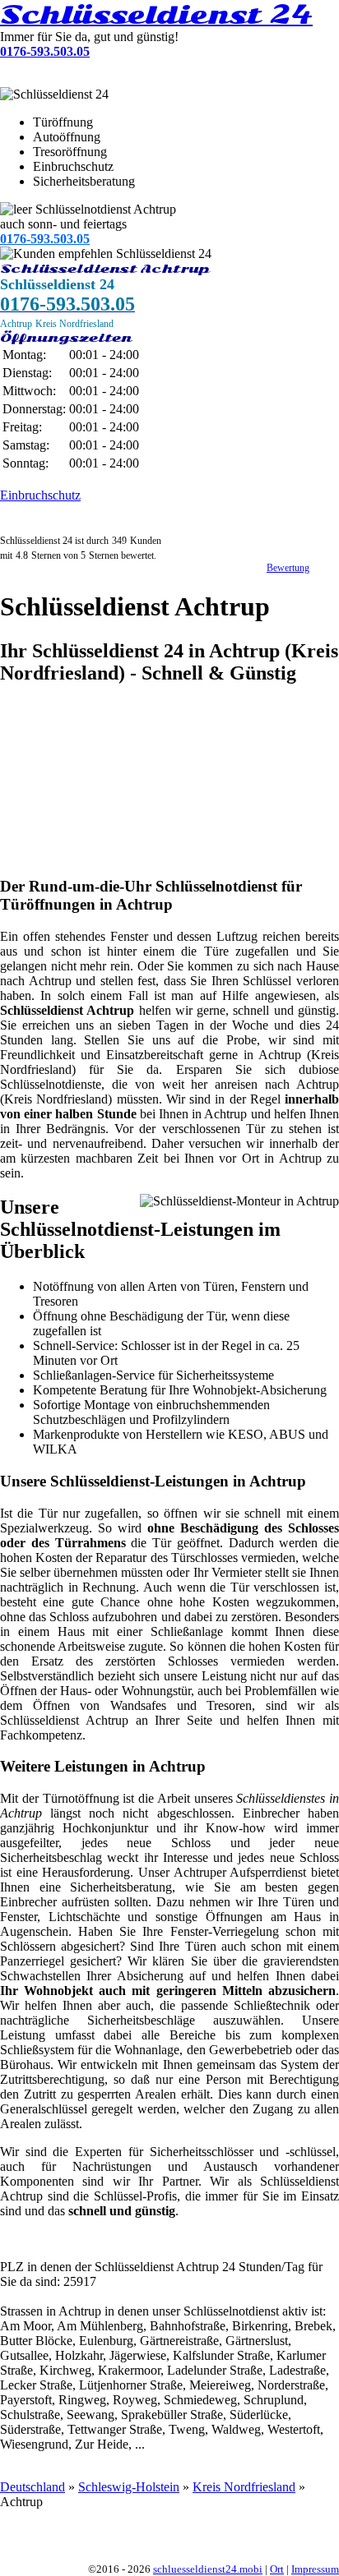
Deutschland (33, 2487)
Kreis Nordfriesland (244, 2487)
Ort (277, 2569)
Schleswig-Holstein (129, 2487)
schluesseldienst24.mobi (208, 2569)
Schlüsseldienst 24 (156, 15)
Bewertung (288, 568)
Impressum (315, 2569)
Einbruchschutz (40, 495)
